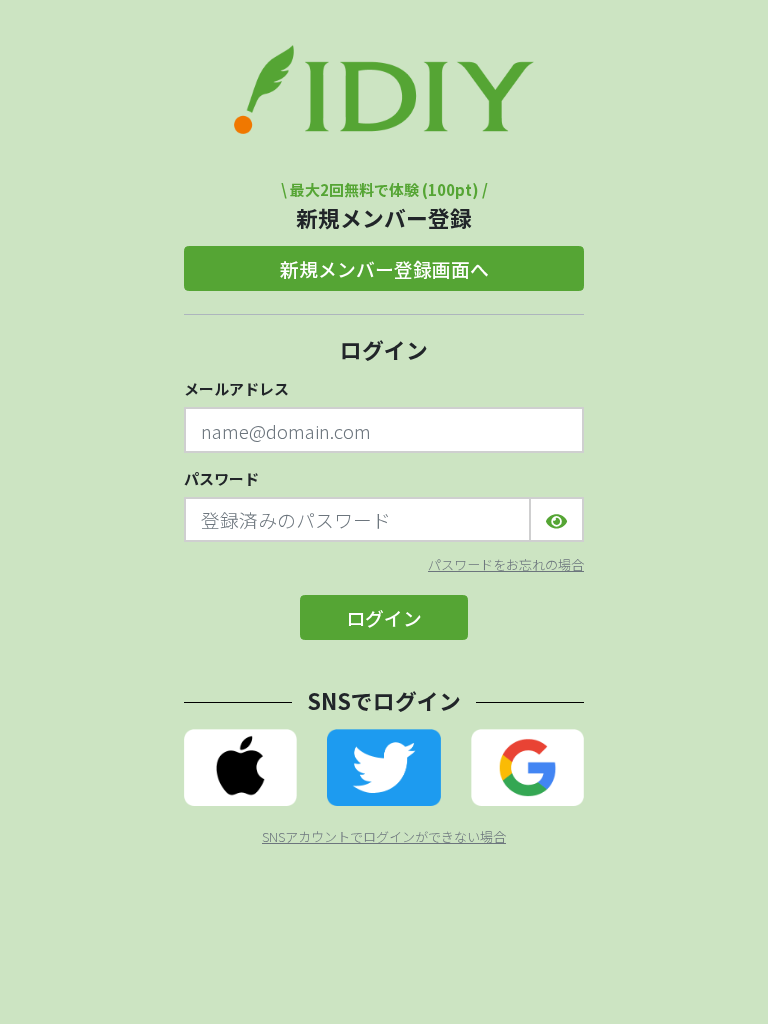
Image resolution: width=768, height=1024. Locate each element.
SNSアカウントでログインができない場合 (384, 837)
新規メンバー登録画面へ (384, 268)
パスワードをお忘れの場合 (506, 565)
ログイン (384, 617)
